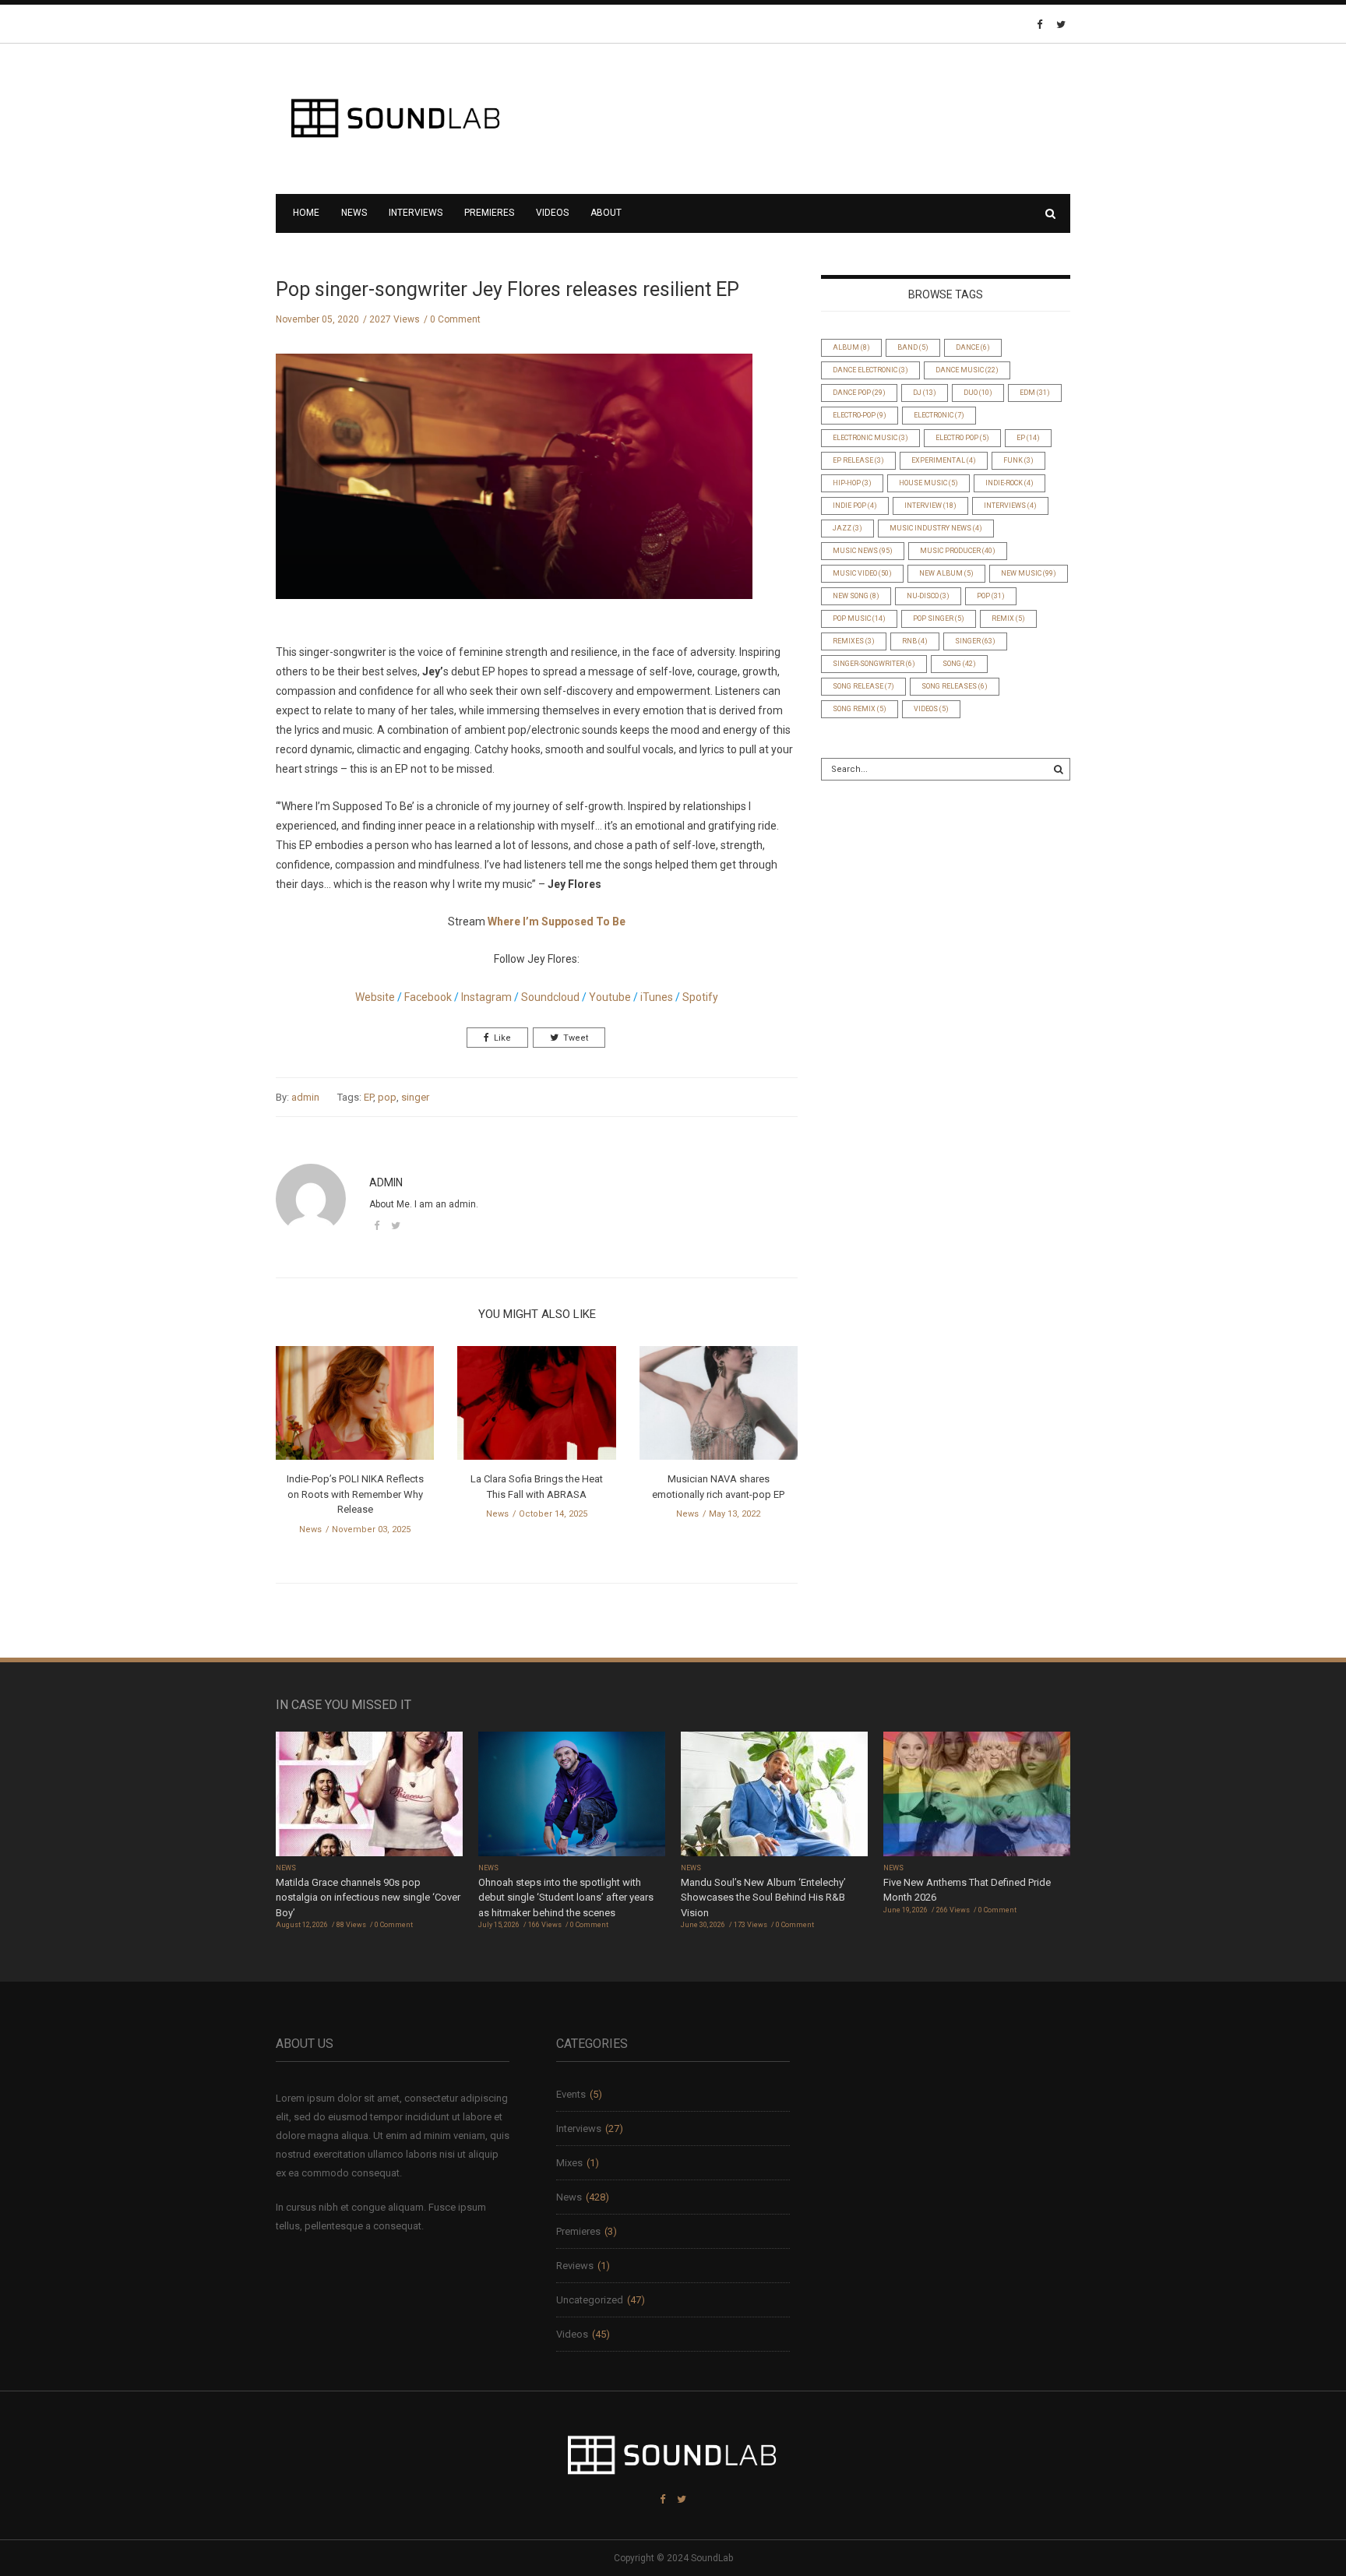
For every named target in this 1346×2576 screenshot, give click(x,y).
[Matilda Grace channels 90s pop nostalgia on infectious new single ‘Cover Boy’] (369, 1795)
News (354, 213)
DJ (925, 393)
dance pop (859, 393)
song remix (860, 709)
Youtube (610, 997)
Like (502, 1038)
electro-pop (860, 415)
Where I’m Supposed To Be (557, 922)
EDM (1035, 393)
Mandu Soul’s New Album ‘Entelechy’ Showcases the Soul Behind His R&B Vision (763, 1898)
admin (305, 1097)
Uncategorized (590, 2300)
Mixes (569, 2163)
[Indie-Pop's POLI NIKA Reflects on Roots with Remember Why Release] (355, 1408)
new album (946, 573)
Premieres (489, 213)
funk (1018, 460)
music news (863, 551)
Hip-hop (852, 483)
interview (930, 506)
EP (368, 1097)
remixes (854, 641)
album (851, 347)
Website (375, 997)
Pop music (859, 618)
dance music (967, 370)
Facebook (428, 997)
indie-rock (1010, 483)
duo (978, 393)
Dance (973, 347)
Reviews (575, 2266)
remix (1008, 618)
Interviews (416, 213)
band (913, 347)
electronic (939, 415)
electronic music (870, 438)
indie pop (855, 506)
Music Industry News (936, 528)
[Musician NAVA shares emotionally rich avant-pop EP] (719, 1408)
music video (862, 573)
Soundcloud (550, 997)
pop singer (939, 618)
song (959, 664)
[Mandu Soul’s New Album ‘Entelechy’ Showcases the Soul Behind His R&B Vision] (774, 1795)
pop (387, 1097)
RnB (915, 641)
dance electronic (870, 370)
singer (415, 1097)
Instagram (485, 997)
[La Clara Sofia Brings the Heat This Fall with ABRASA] (536, 1408)
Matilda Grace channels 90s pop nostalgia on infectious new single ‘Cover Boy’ (368, 1898)
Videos (552, 213)
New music (1029, 573)
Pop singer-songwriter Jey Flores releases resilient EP (507, 289)
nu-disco (928, 596)
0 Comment (455, 319)
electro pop (962, 438)
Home (306, 213)
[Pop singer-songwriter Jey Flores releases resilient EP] (514, 489)
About (606, 213)
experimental (944, 460)
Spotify (699, 997)
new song (856, 596)
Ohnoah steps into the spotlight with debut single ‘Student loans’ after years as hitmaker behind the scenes (566, 1898)
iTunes (657, 997)
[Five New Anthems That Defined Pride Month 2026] (977, 1795)
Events (571, 2094)
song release (863, 686)
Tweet (576, 1038)
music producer (958, 551)
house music (928, 483)
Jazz (847, 528)
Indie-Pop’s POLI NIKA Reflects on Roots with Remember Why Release (355, 1494)
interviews (1010, 506)
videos (931, 709)
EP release (858, 460)
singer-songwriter (874, 664)
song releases (955, 686)
